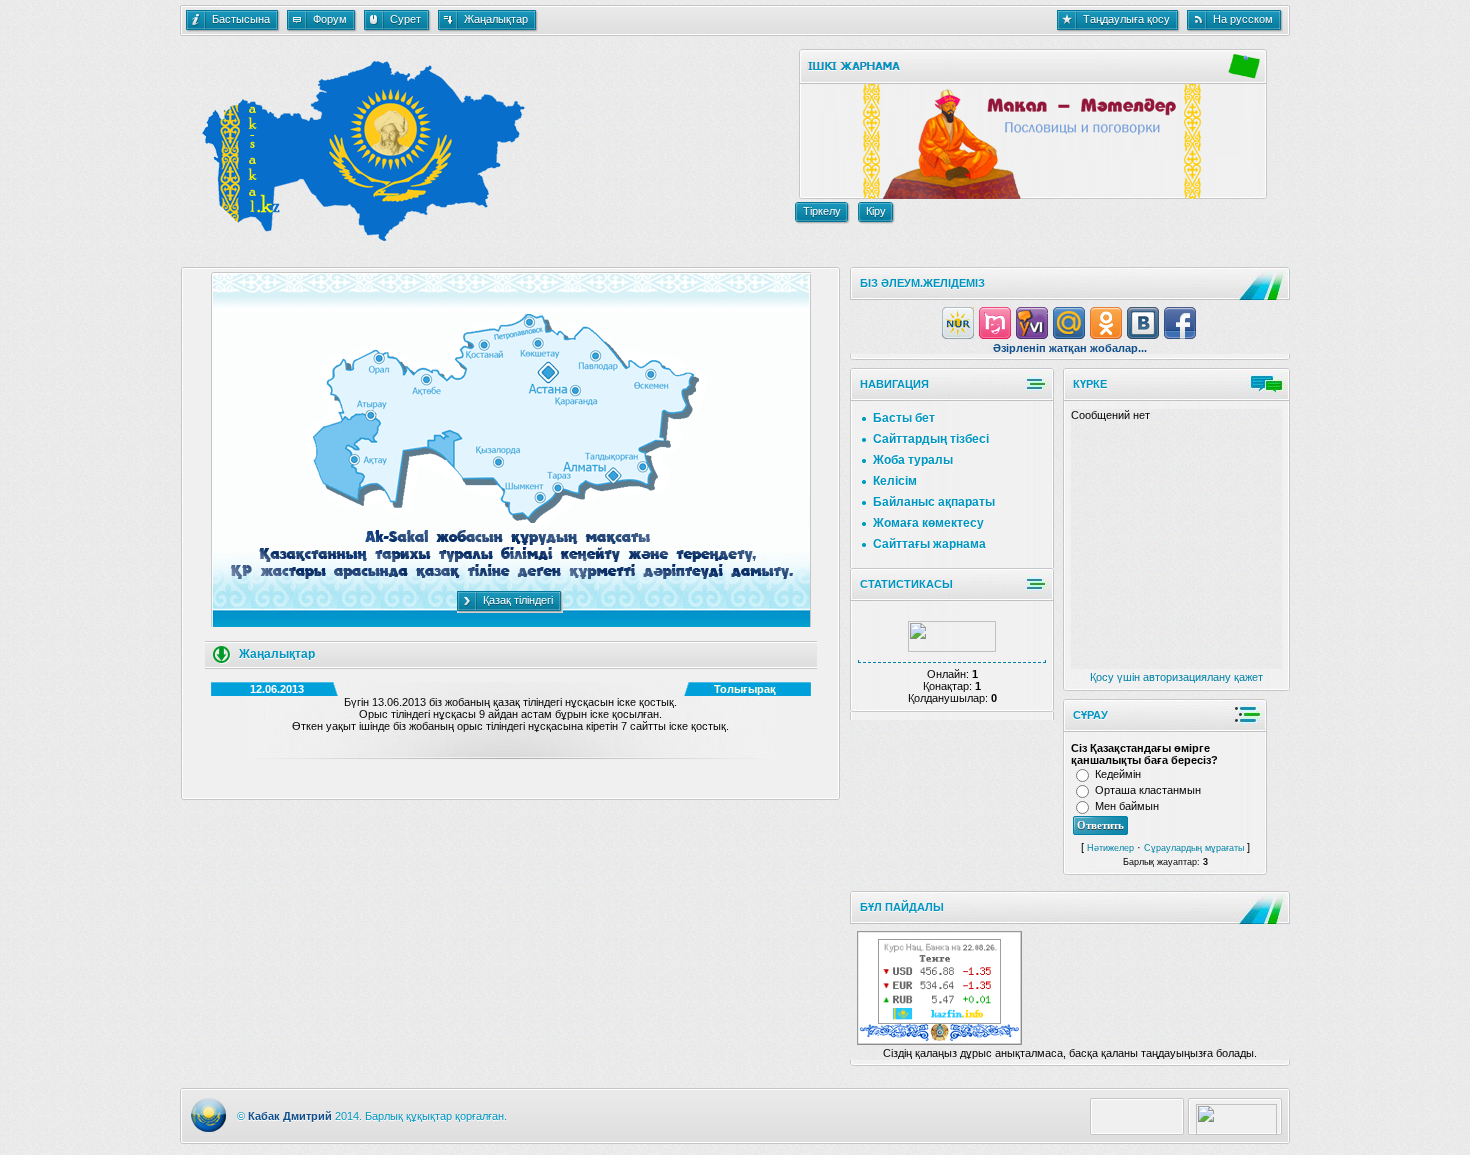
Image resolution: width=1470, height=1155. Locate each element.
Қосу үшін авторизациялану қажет (1176, 677)
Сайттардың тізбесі (931, 439)
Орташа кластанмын (1148, 790)
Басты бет (904, 418)
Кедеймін (1118, 774)
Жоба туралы (913, 460)
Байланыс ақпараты (934, 502)
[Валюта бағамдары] (939, 1020)
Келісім (895, 481)
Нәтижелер (1110, 848)
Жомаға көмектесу (928, 523)
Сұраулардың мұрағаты (1194, 848)
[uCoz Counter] (952, 648)
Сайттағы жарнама (929, 544)
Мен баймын (1127, 806)
